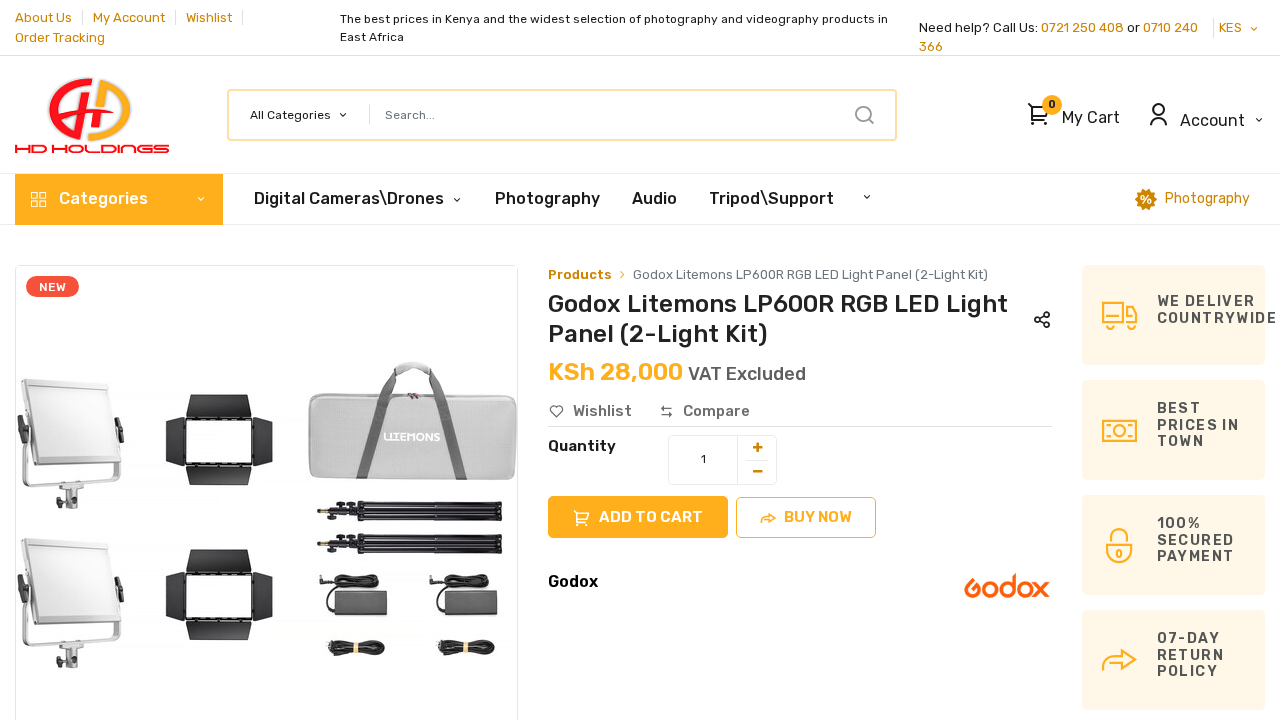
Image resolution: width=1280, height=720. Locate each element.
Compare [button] (716, 411)
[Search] (864, 115)
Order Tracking (60, 37)
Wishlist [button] (602, 411)
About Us (43, 17)
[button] (1068, 115)
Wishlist (209, 17)
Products (580, 274)
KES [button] (1232, 27)
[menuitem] (547, 199)
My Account (129, 17)
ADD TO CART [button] (651, 517)
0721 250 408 (1082, 27)
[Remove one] (757, 472)
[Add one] (757, 448)
